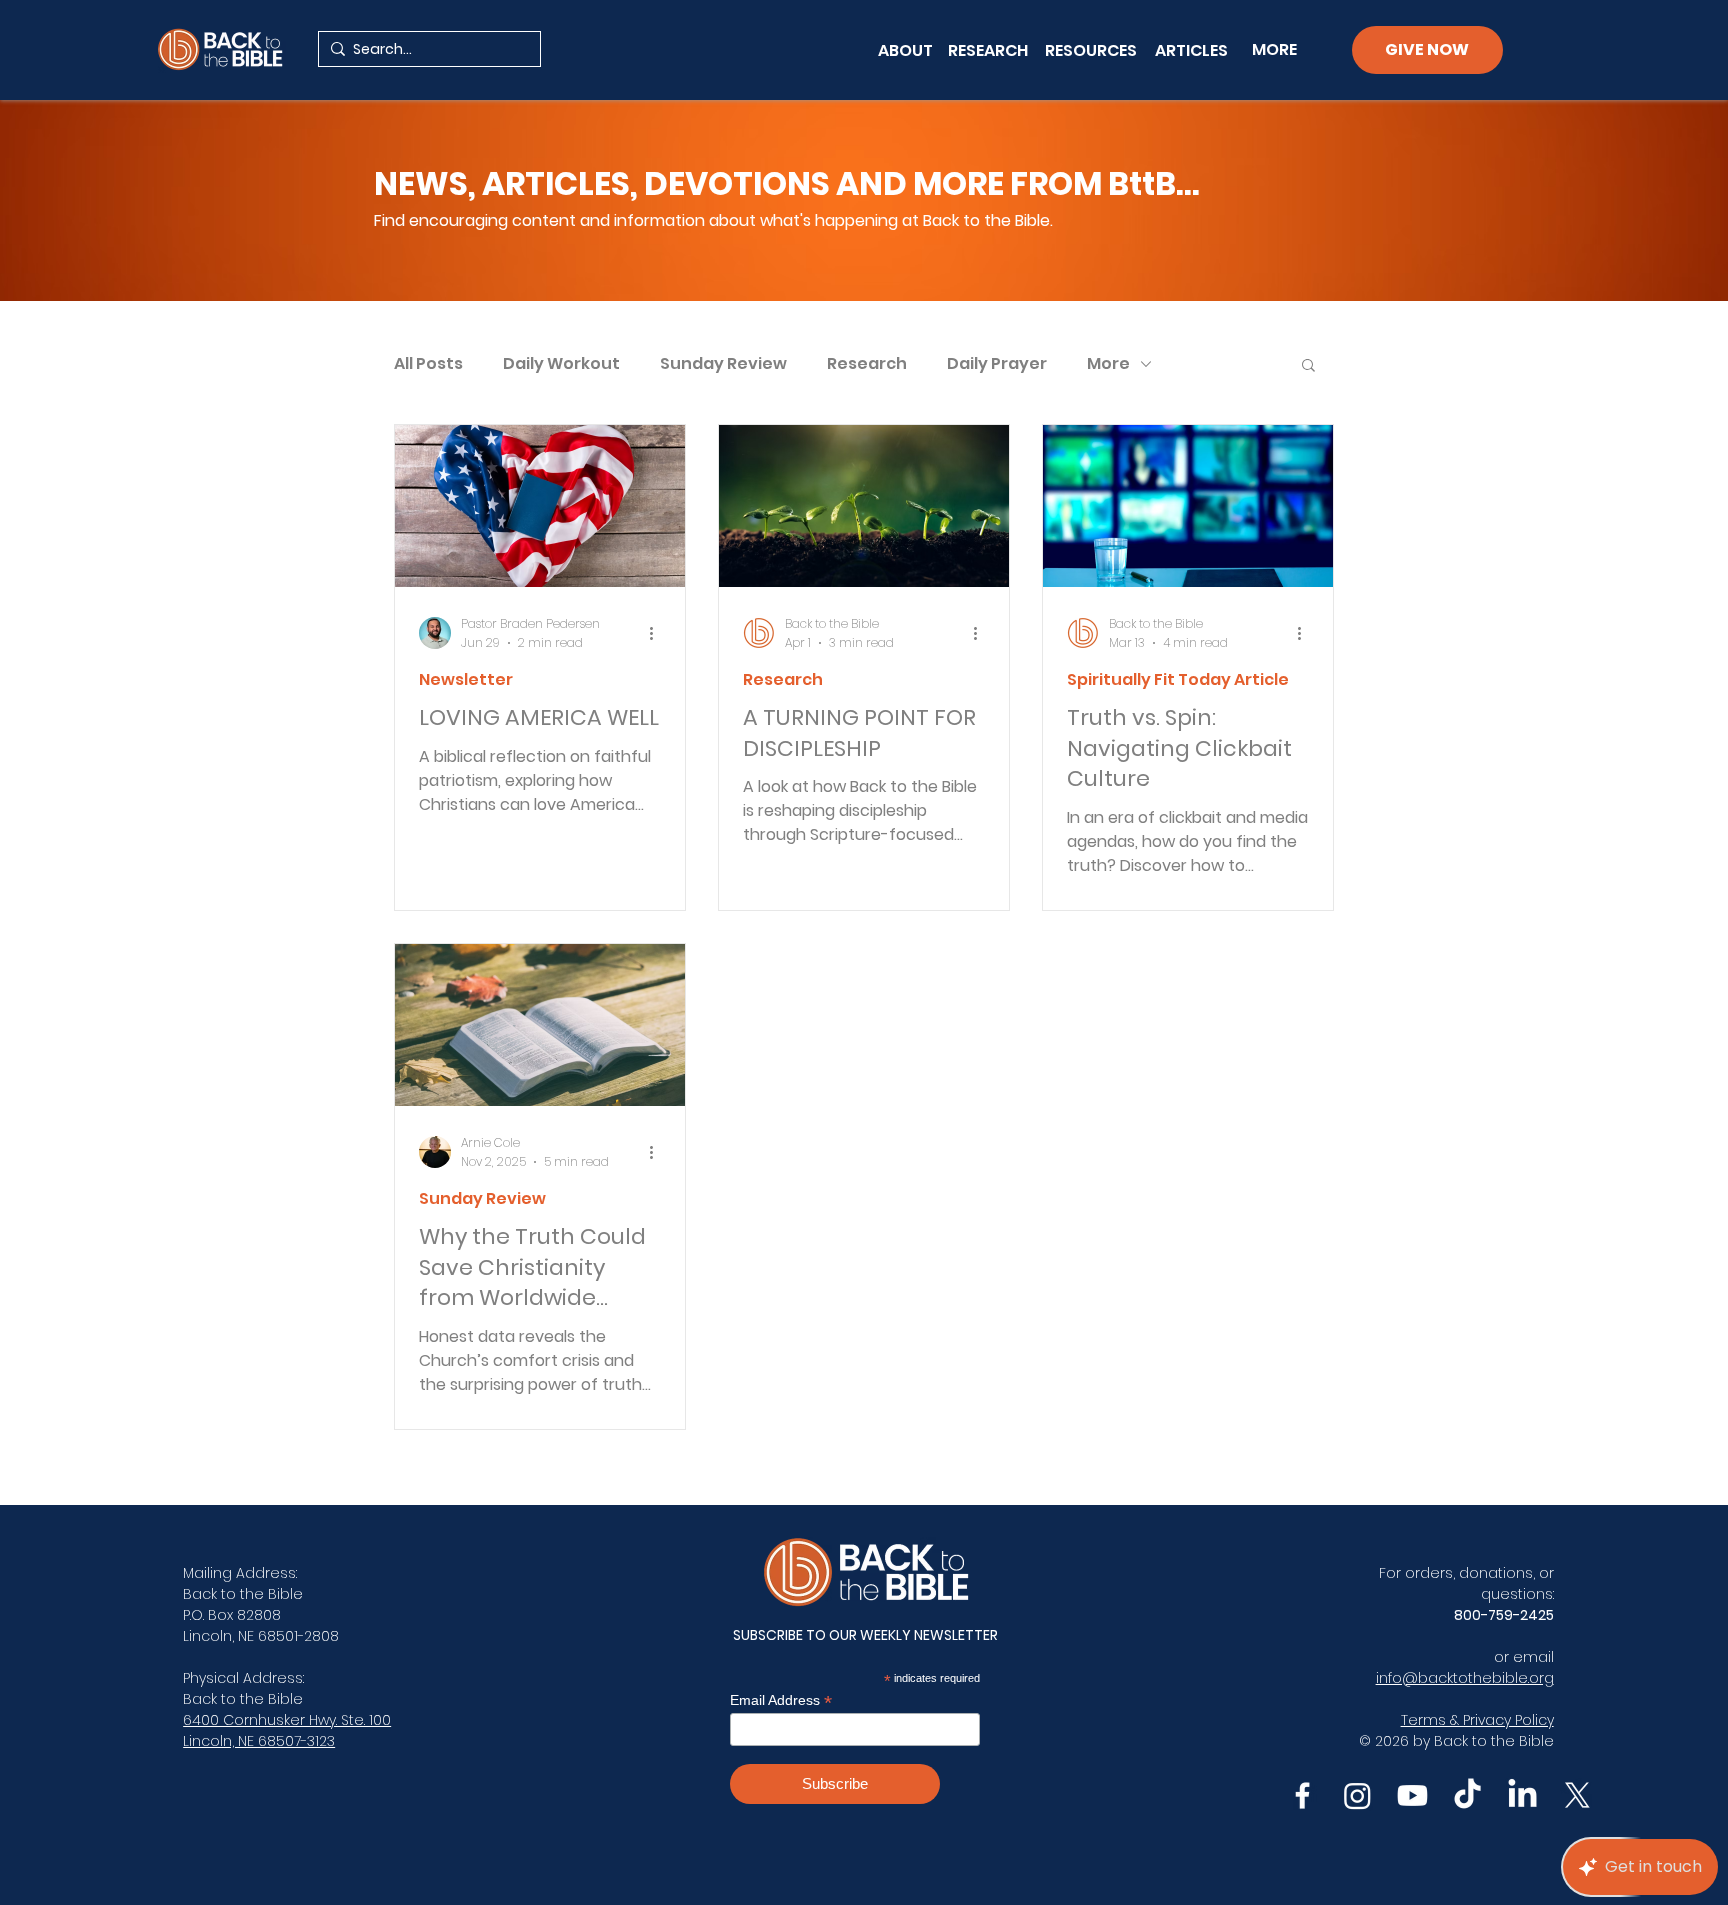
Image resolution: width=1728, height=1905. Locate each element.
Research (867, 364)
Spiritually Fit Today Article (1178, 680)
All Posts (428, 364)
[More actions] (658, 633)
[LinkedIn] (1522, 1795)
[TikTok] (1467, 1795)
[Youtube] (1412, 1795)
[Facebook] (1302, 1795)
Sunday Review (723, 364)
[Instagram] (1357, 1795)
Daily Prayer (997, 364)
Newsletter (466, 680)
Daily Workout (561, 364)
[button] (1308, 366)
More (1108, 364)
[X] (1577, 1795)
